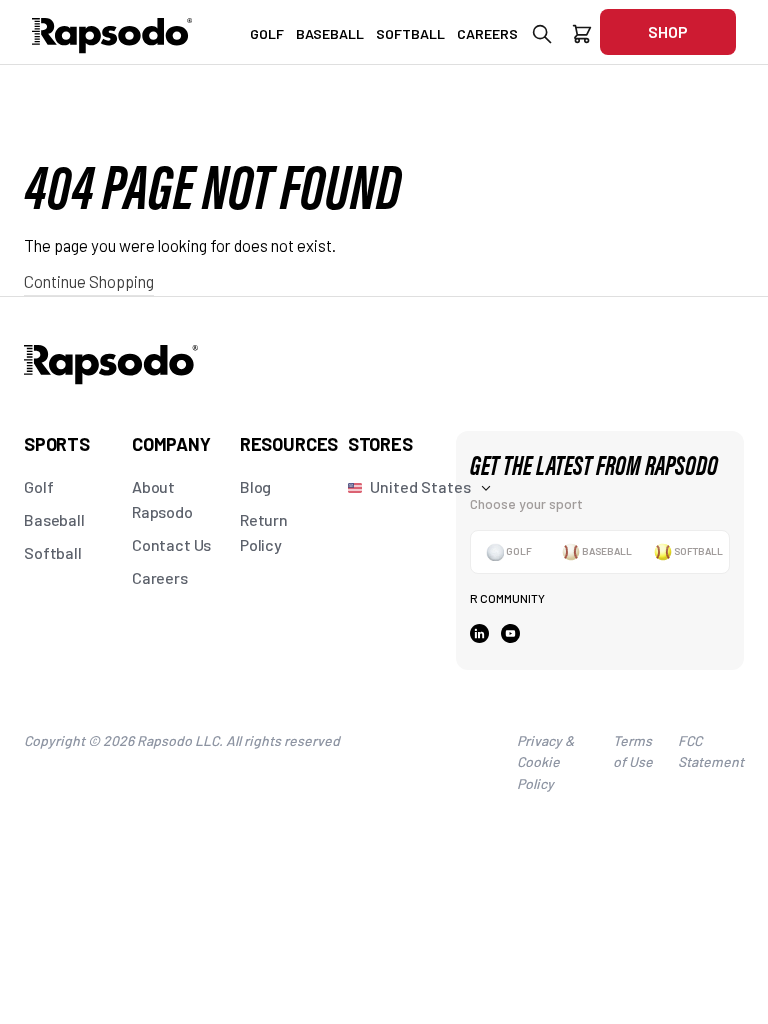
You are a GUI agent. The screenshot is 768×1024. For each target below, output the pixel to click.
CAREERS (487, 33)
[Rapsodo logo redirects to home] (112, 32)
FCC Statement (711, 751)
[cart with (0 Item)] (582, 37)
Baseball (54, 519)
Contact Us (171, 544)
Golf (38, 486)
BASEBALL (330, 33)
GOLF (267, 33)
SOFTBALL (410, 33)
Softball (53, 552)
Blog (255, 486)
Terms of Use (633, 751)
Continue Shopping (89, 281)
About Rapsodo (162, 499)
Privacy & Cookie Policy (545, 762)
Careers (160, 577)
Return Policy (264, 532)
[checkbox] (509, 552)
